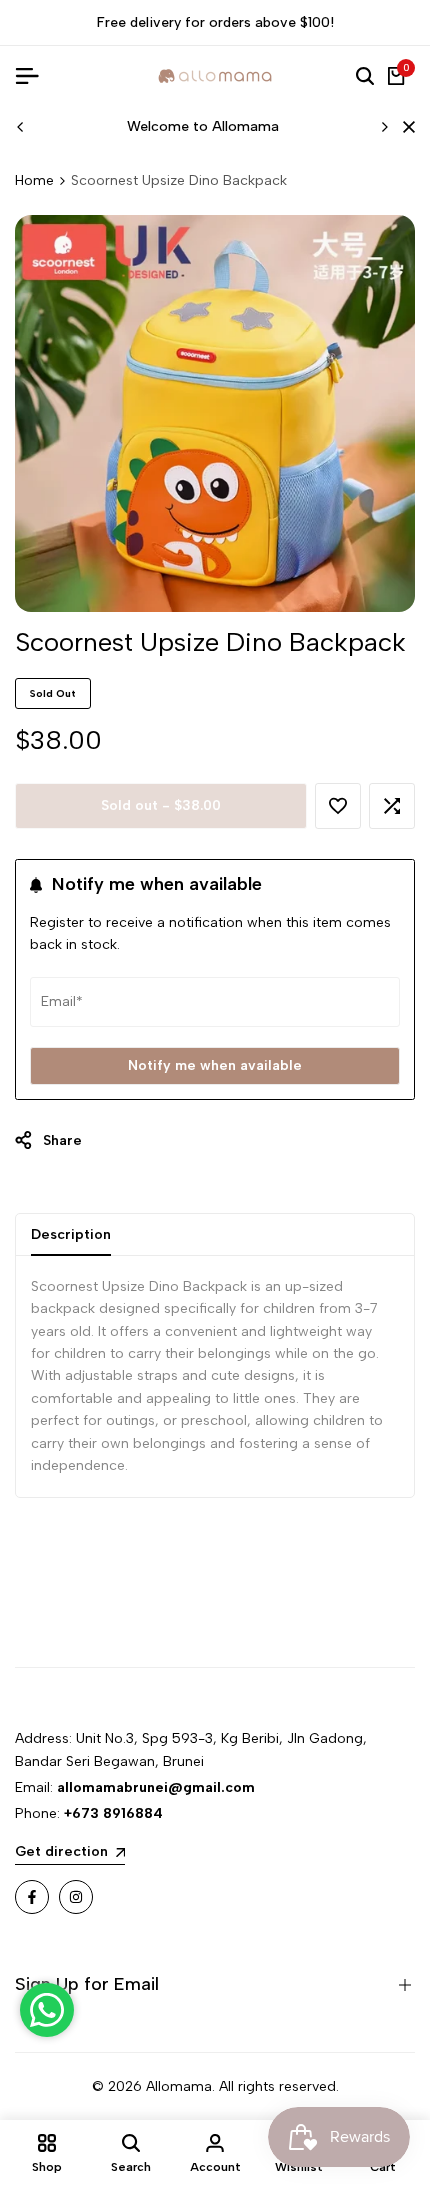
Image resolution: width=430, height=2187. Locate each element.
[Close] (405, 127)
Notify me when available (215, 1065)
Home (34, 180)
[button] (338, 806)
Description (71, 1234)
